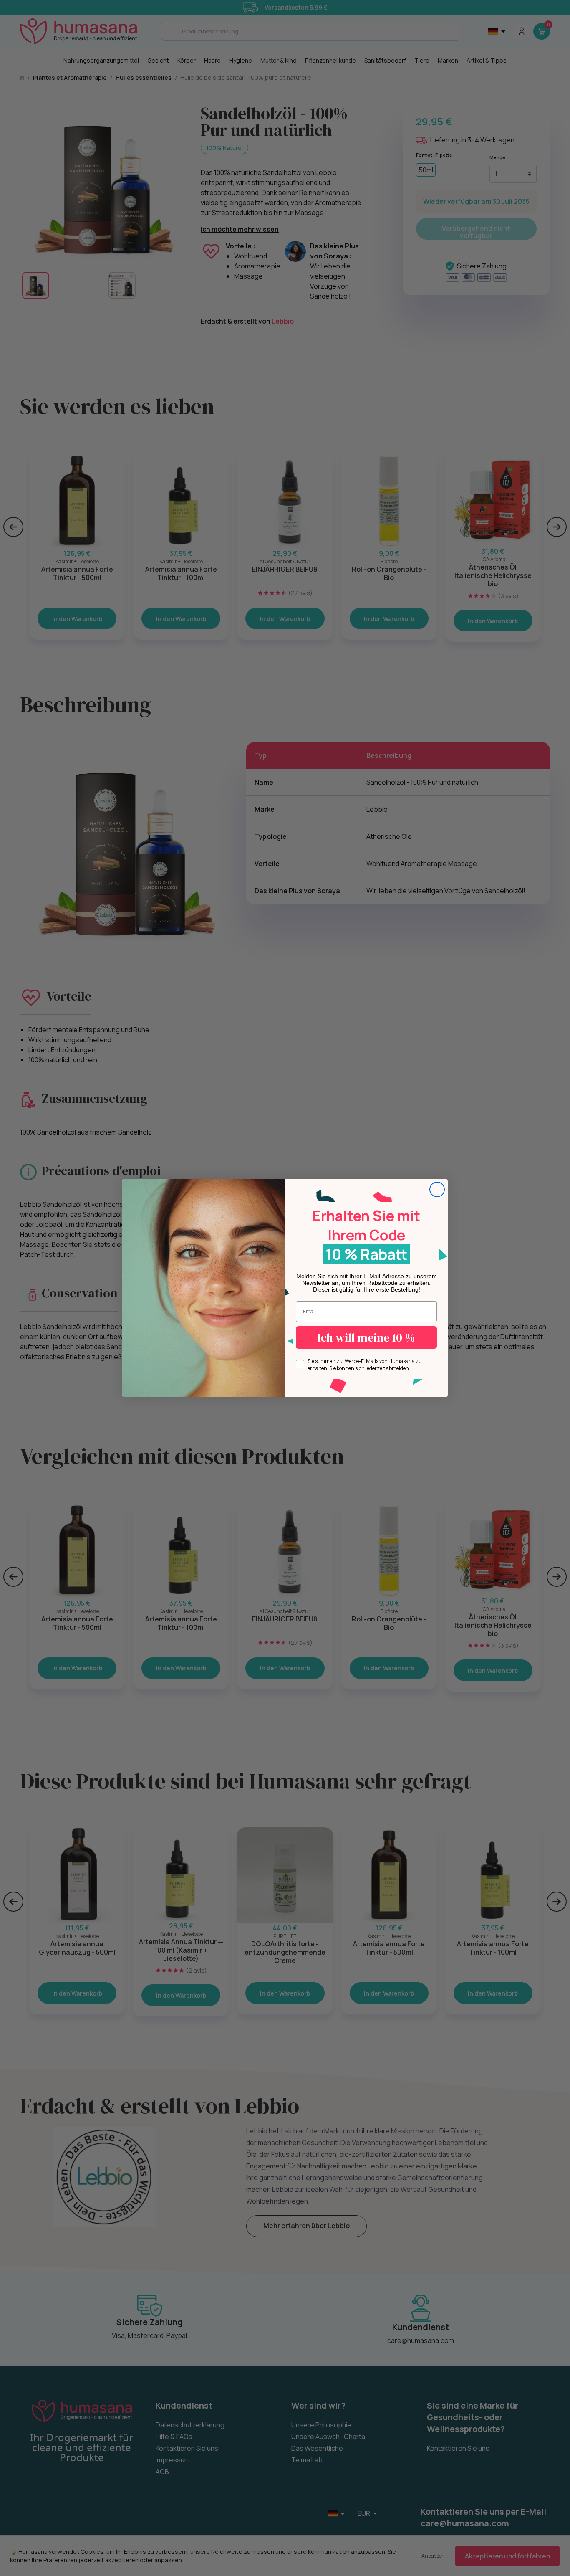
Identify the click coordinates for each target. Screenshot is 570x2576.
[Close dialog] (437, 1189)
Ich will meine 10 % (366, 1337)
